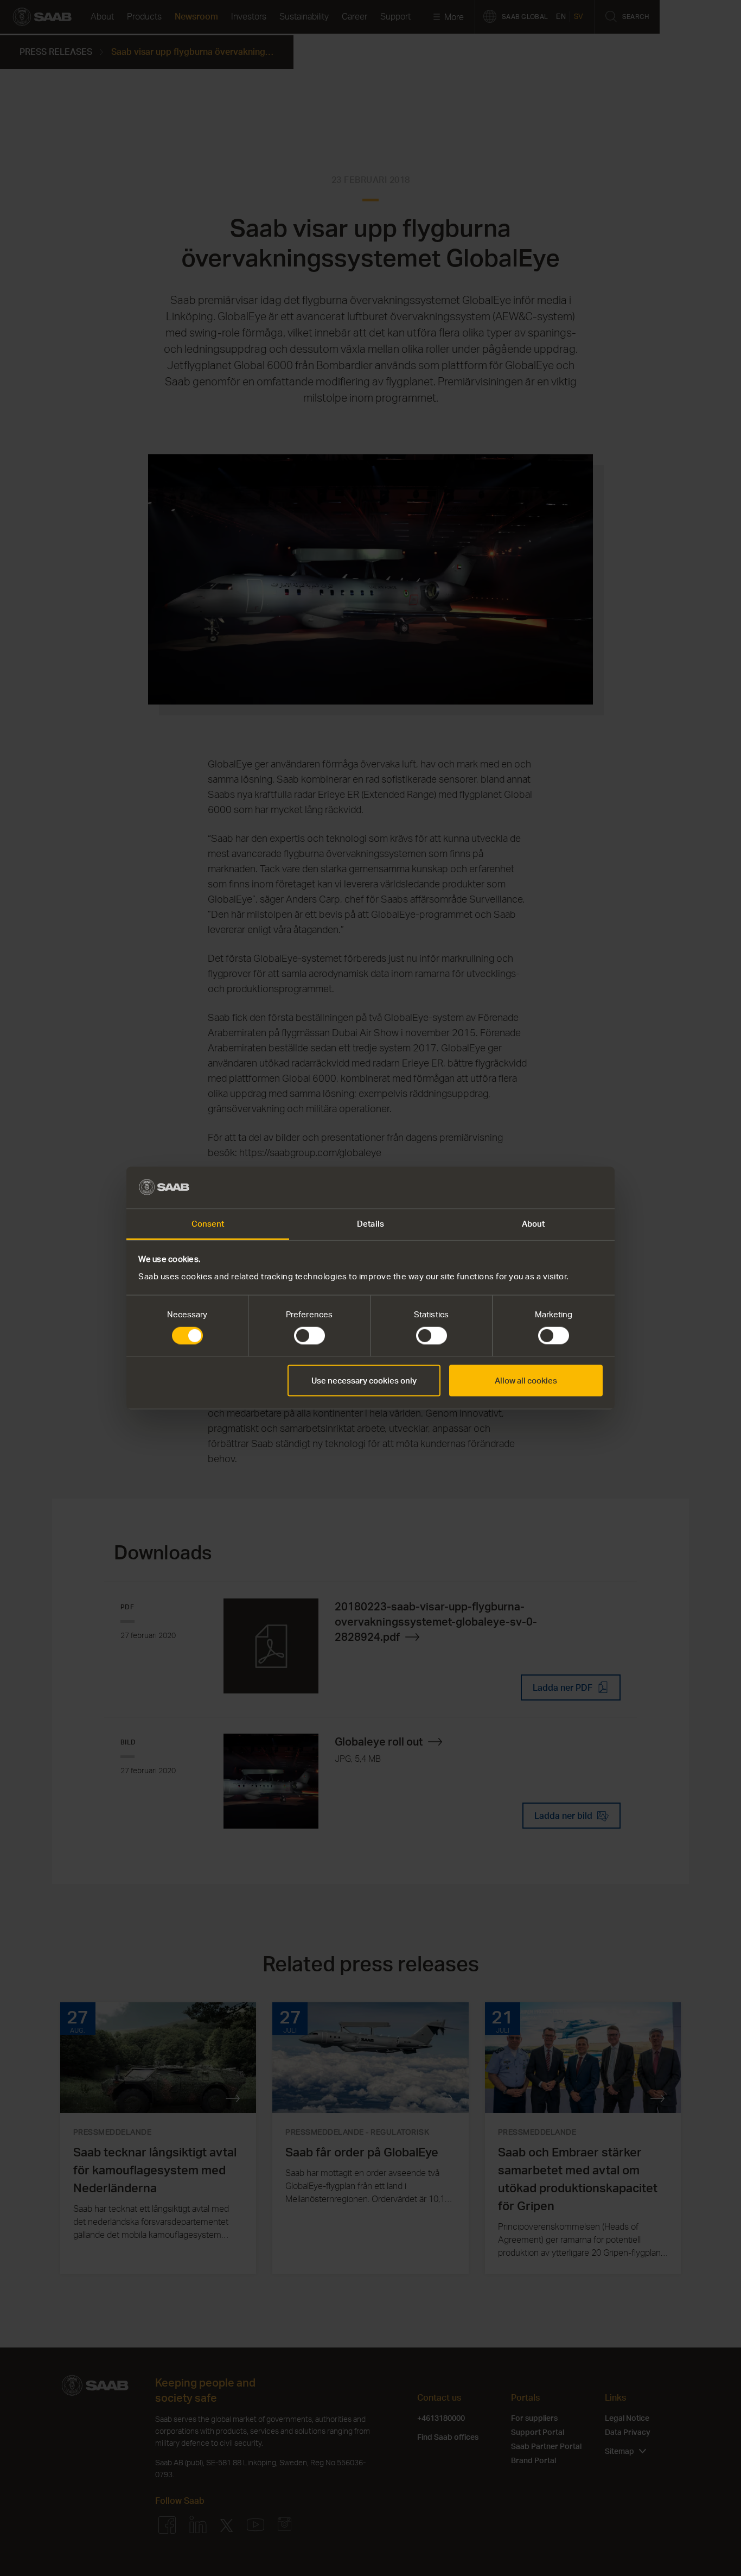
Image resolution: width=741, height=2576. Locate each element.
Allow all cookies (526, 1381)
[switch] (309, 1336)
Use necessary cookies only (364, 1381)
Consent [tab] (208, 1223)
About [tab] (534, 1223)
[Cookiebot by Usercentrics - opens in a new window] (555, 1188)
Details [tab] (370, 1223)
